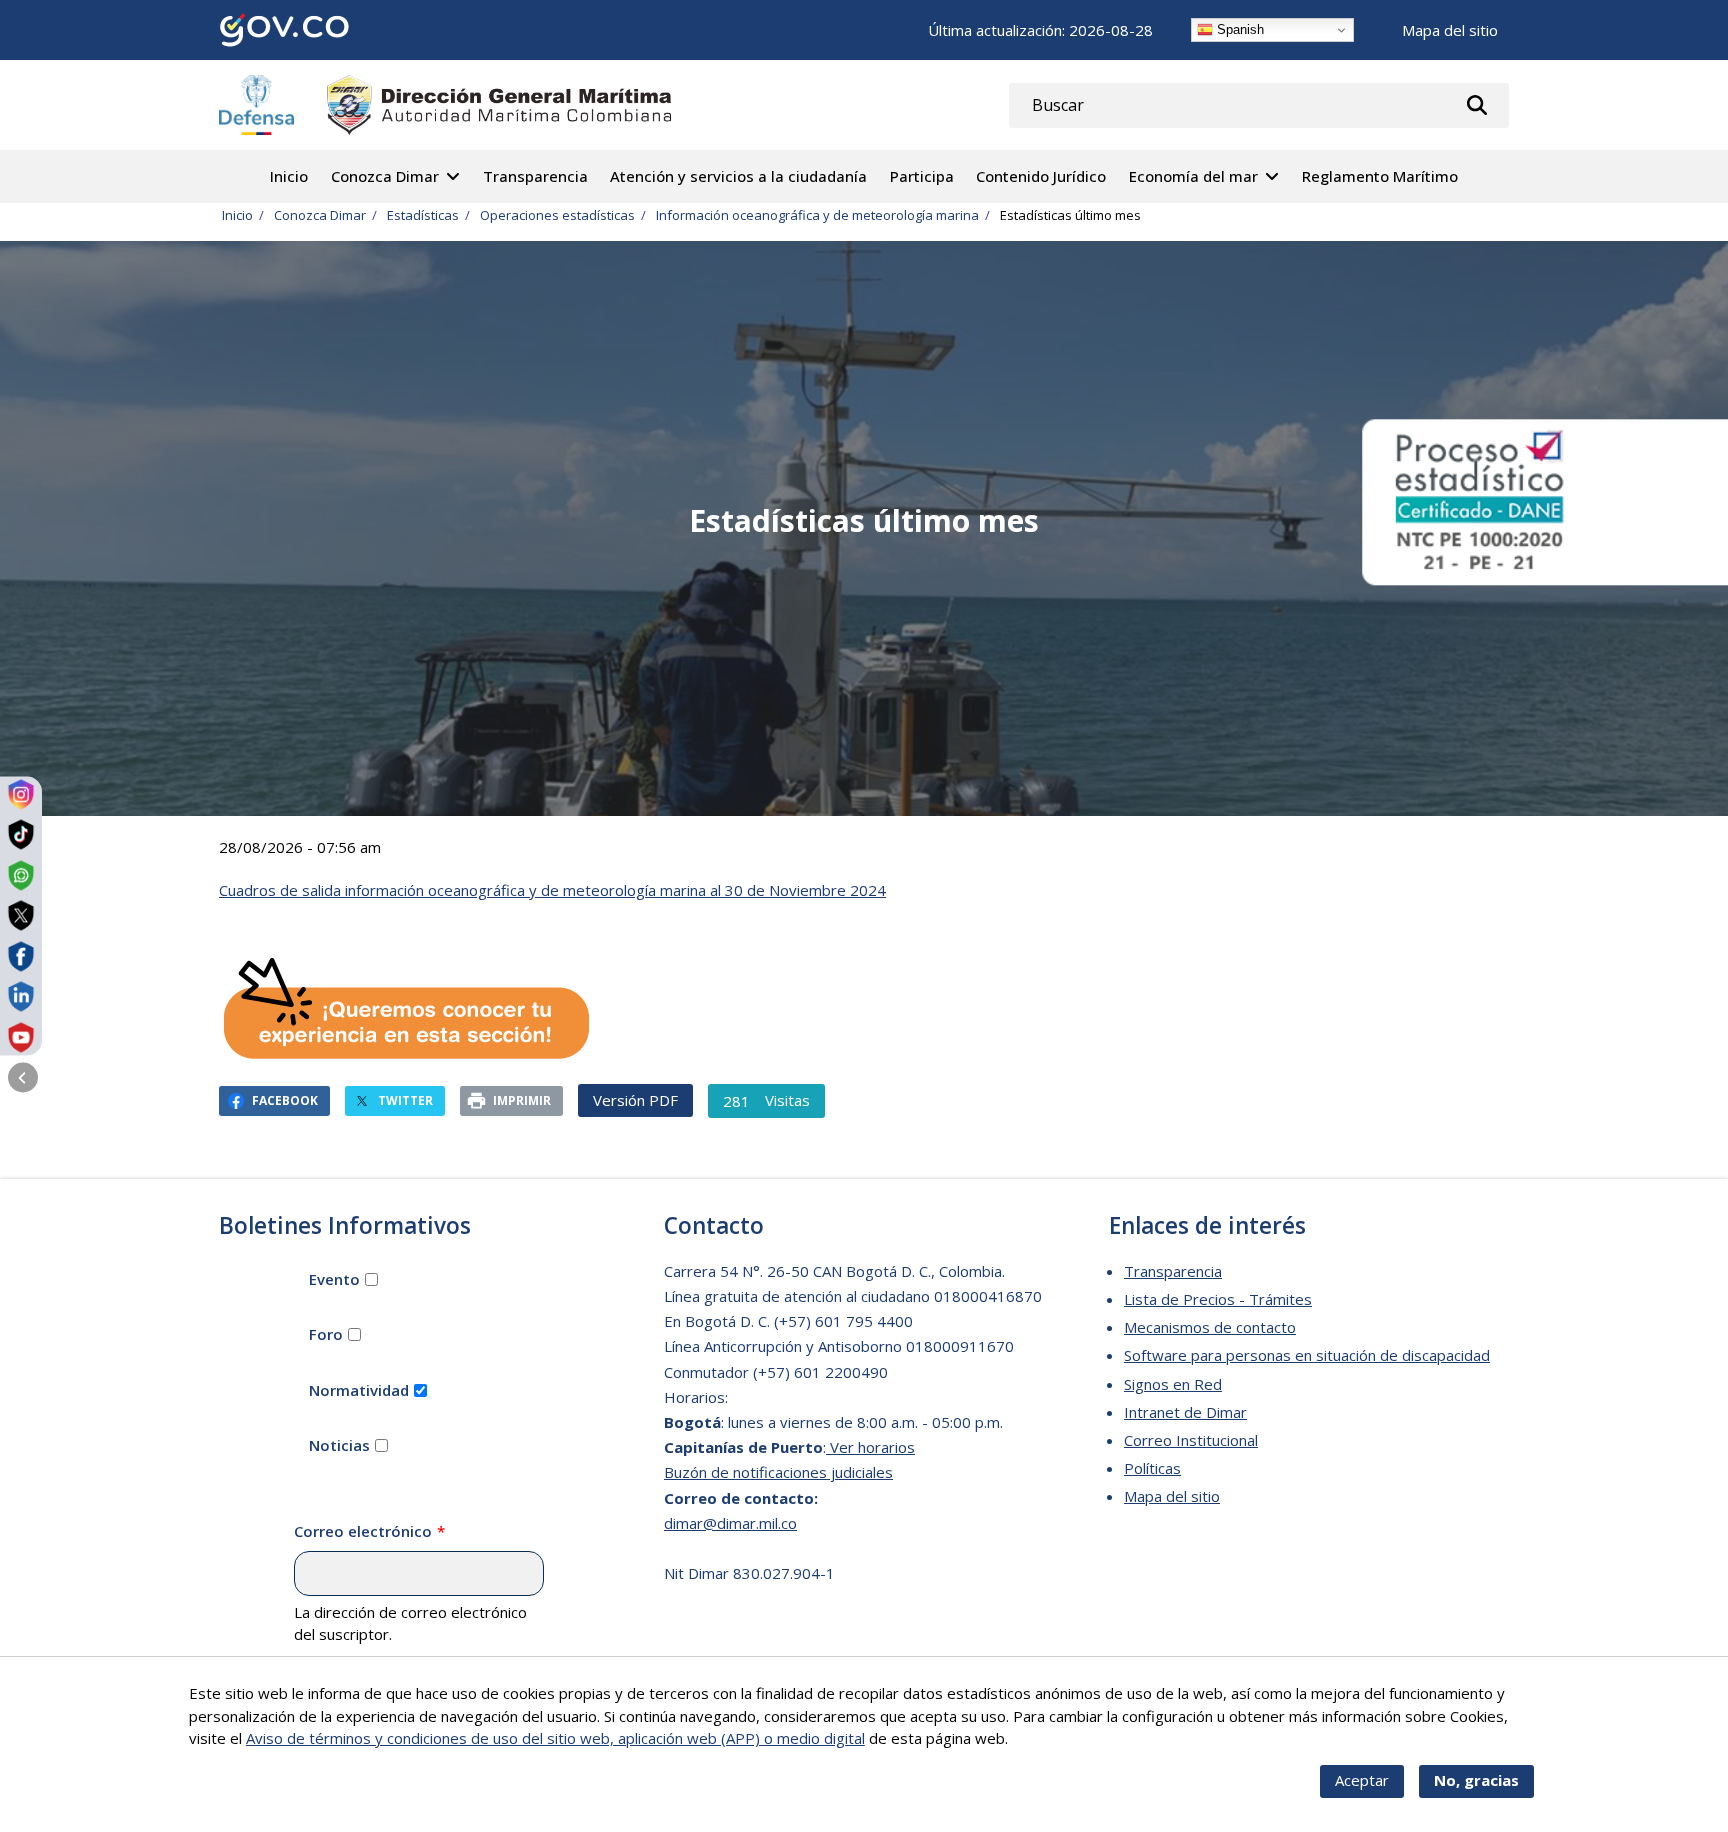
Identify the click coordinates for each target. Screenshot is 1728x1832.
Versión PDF (635, 1100)
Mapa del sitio (1450, 30)
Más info (1041, 1738)
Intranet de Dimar (1185, 1412)
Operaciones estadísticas (557, 215)
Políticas (1152, 1468)
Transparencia (535, 176)
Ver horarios (870, 1447)
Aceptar (1362, 1780)
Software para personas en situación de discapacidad (1307, 1355)
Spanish (1238, 29)
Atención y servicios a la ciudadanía (738, 176)
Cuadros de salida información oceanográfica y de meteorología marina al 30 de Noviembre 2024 (552, 890)
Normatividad (359, 1390)
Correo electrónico (363, 1531)
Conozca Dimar (385, 176)
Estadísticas (423, 215)
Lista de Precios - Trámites (1218, 1299)
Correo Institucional (1191, 1440)
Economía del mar (1193, 176)
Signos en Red (1173, 1384)
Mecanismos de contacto (1210, 1327)
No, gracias (1476, 1780)
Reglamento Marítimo (1380, 176)
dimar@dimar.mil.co (730, 1523)
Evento (334, 1279)
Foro (326, 1334)
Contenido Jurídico (1041, 176)
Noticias (339, 1445)
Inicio (289, 176)
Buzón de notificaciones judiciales (778, 1472)
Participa (922, 176)
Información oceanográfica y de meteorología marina (817, 215)
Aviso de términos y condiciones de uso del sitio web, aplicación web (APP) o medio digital (555, 1738)
